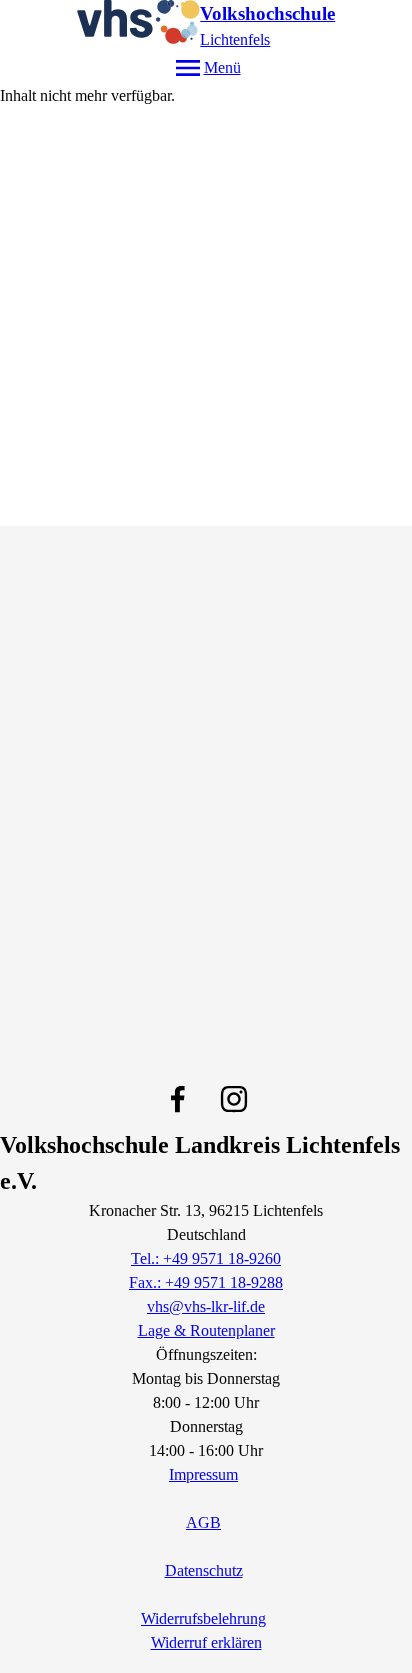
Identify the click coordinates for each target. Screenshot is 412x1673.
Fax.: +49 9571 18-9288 (206, 1282)
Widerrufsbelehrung (203, 1618)
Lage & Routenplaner (206, 1330)
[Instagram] (234, 1099)
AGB (203, 1522)
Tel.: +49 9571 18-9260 (206, 1258)
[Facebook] (178, 1099)
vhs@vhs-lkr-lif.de (206, 1306)
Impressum (203, 1474)
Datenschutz (204, 1570)
